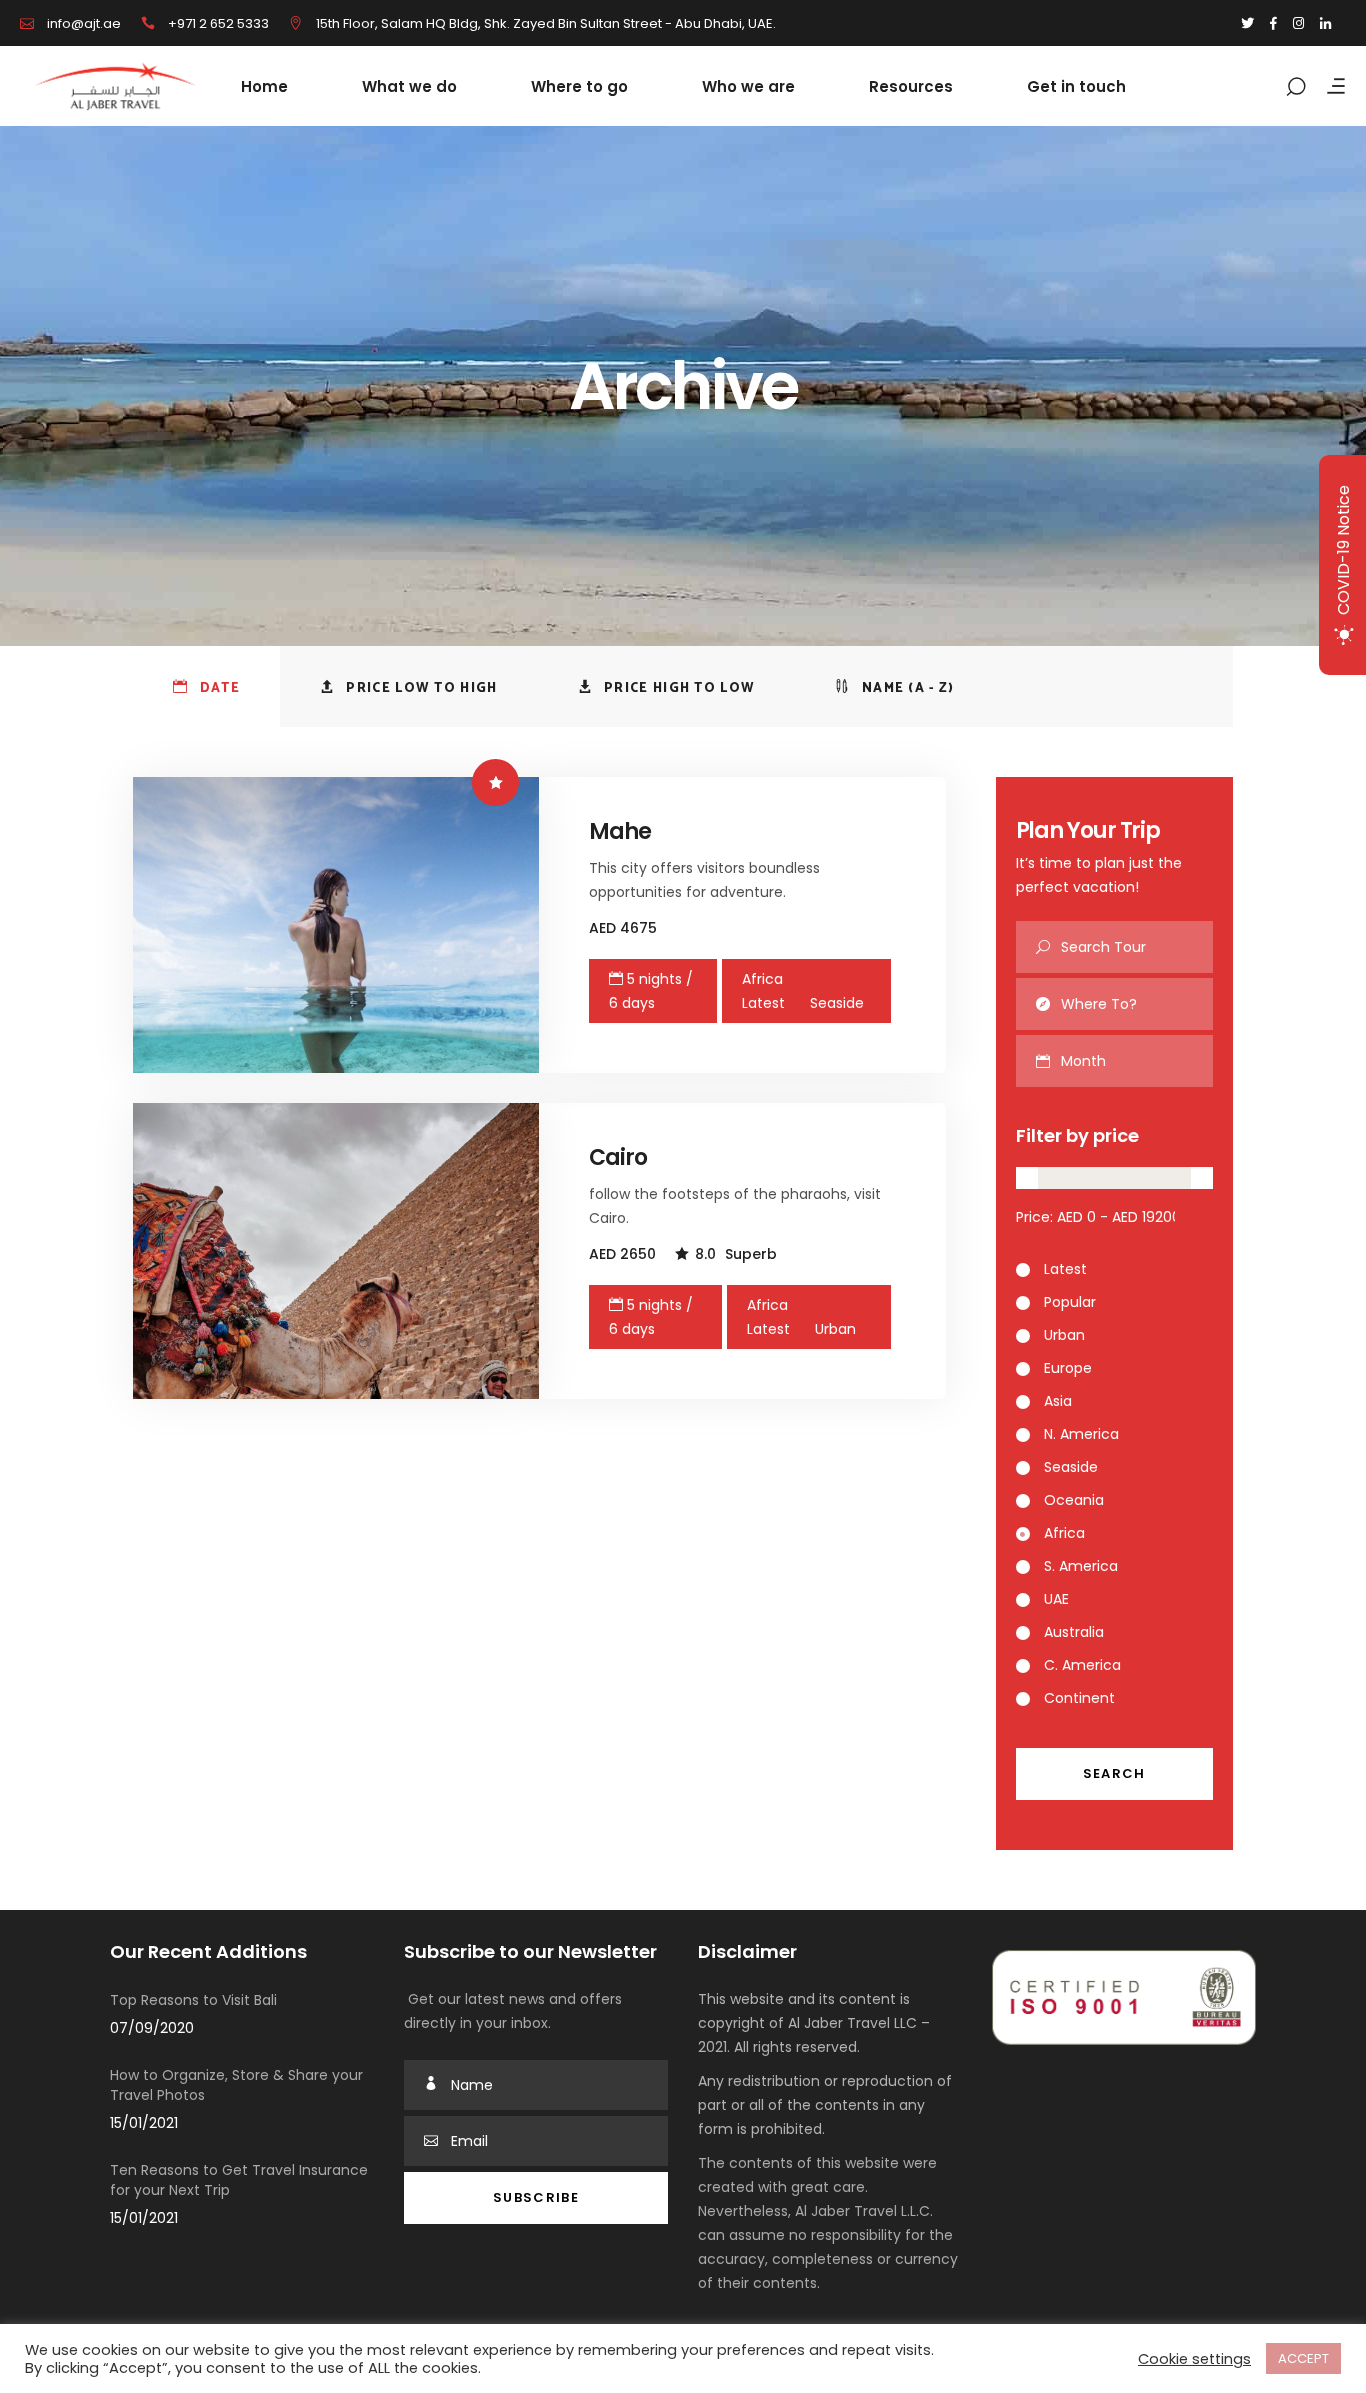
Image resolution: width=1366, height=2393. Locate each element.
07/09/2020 (152, 2028)
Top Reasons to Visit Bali (193, 2000)
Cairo (618, 1157)
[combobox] (1137, 1061)
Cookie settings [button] (1194, 2359)
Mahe (620, 831)
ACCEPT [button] (1303, 2358)
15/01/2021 (144, 2123)
